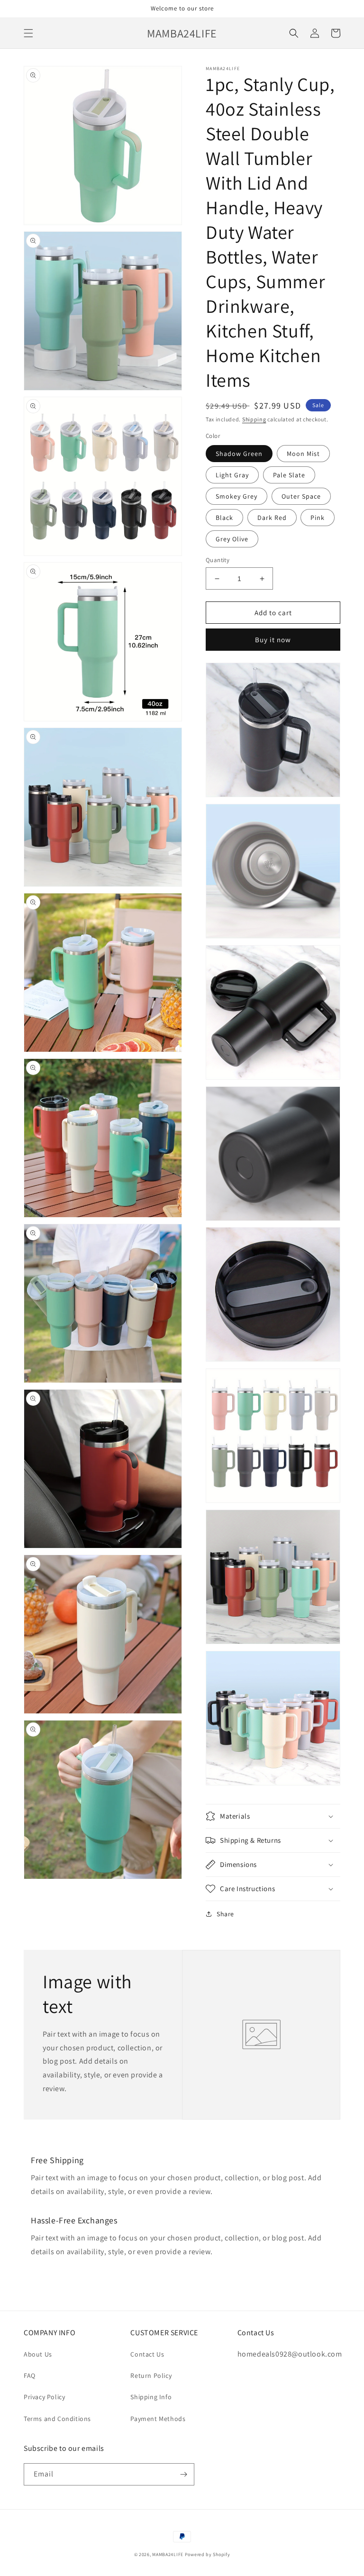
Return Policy (151, 2376)
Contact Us (147, 2354)
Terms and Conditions (57, 2419)
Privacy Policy (44, 2397)
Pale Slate (289, 475)
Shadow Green (239, 454)
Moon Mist (303, 454)
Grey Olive (232, 539)
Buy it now (273, 640)
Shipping (254, 419)
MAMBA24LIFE (168, 2554)
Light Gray (232, 475)
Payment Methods (158, 2419)
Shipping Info (151, 2397)
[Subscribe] (183, 2474)
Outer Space (301, 496)
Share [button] (225, 1914)
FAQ (30, 2376)
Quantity (218, 560)
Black (224, 518)
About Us (38, 2354)
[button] (28, 33)
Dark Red (272, 518)
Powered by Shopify (208, 2554)
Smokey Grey (237, 496)
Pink (318, 518)
